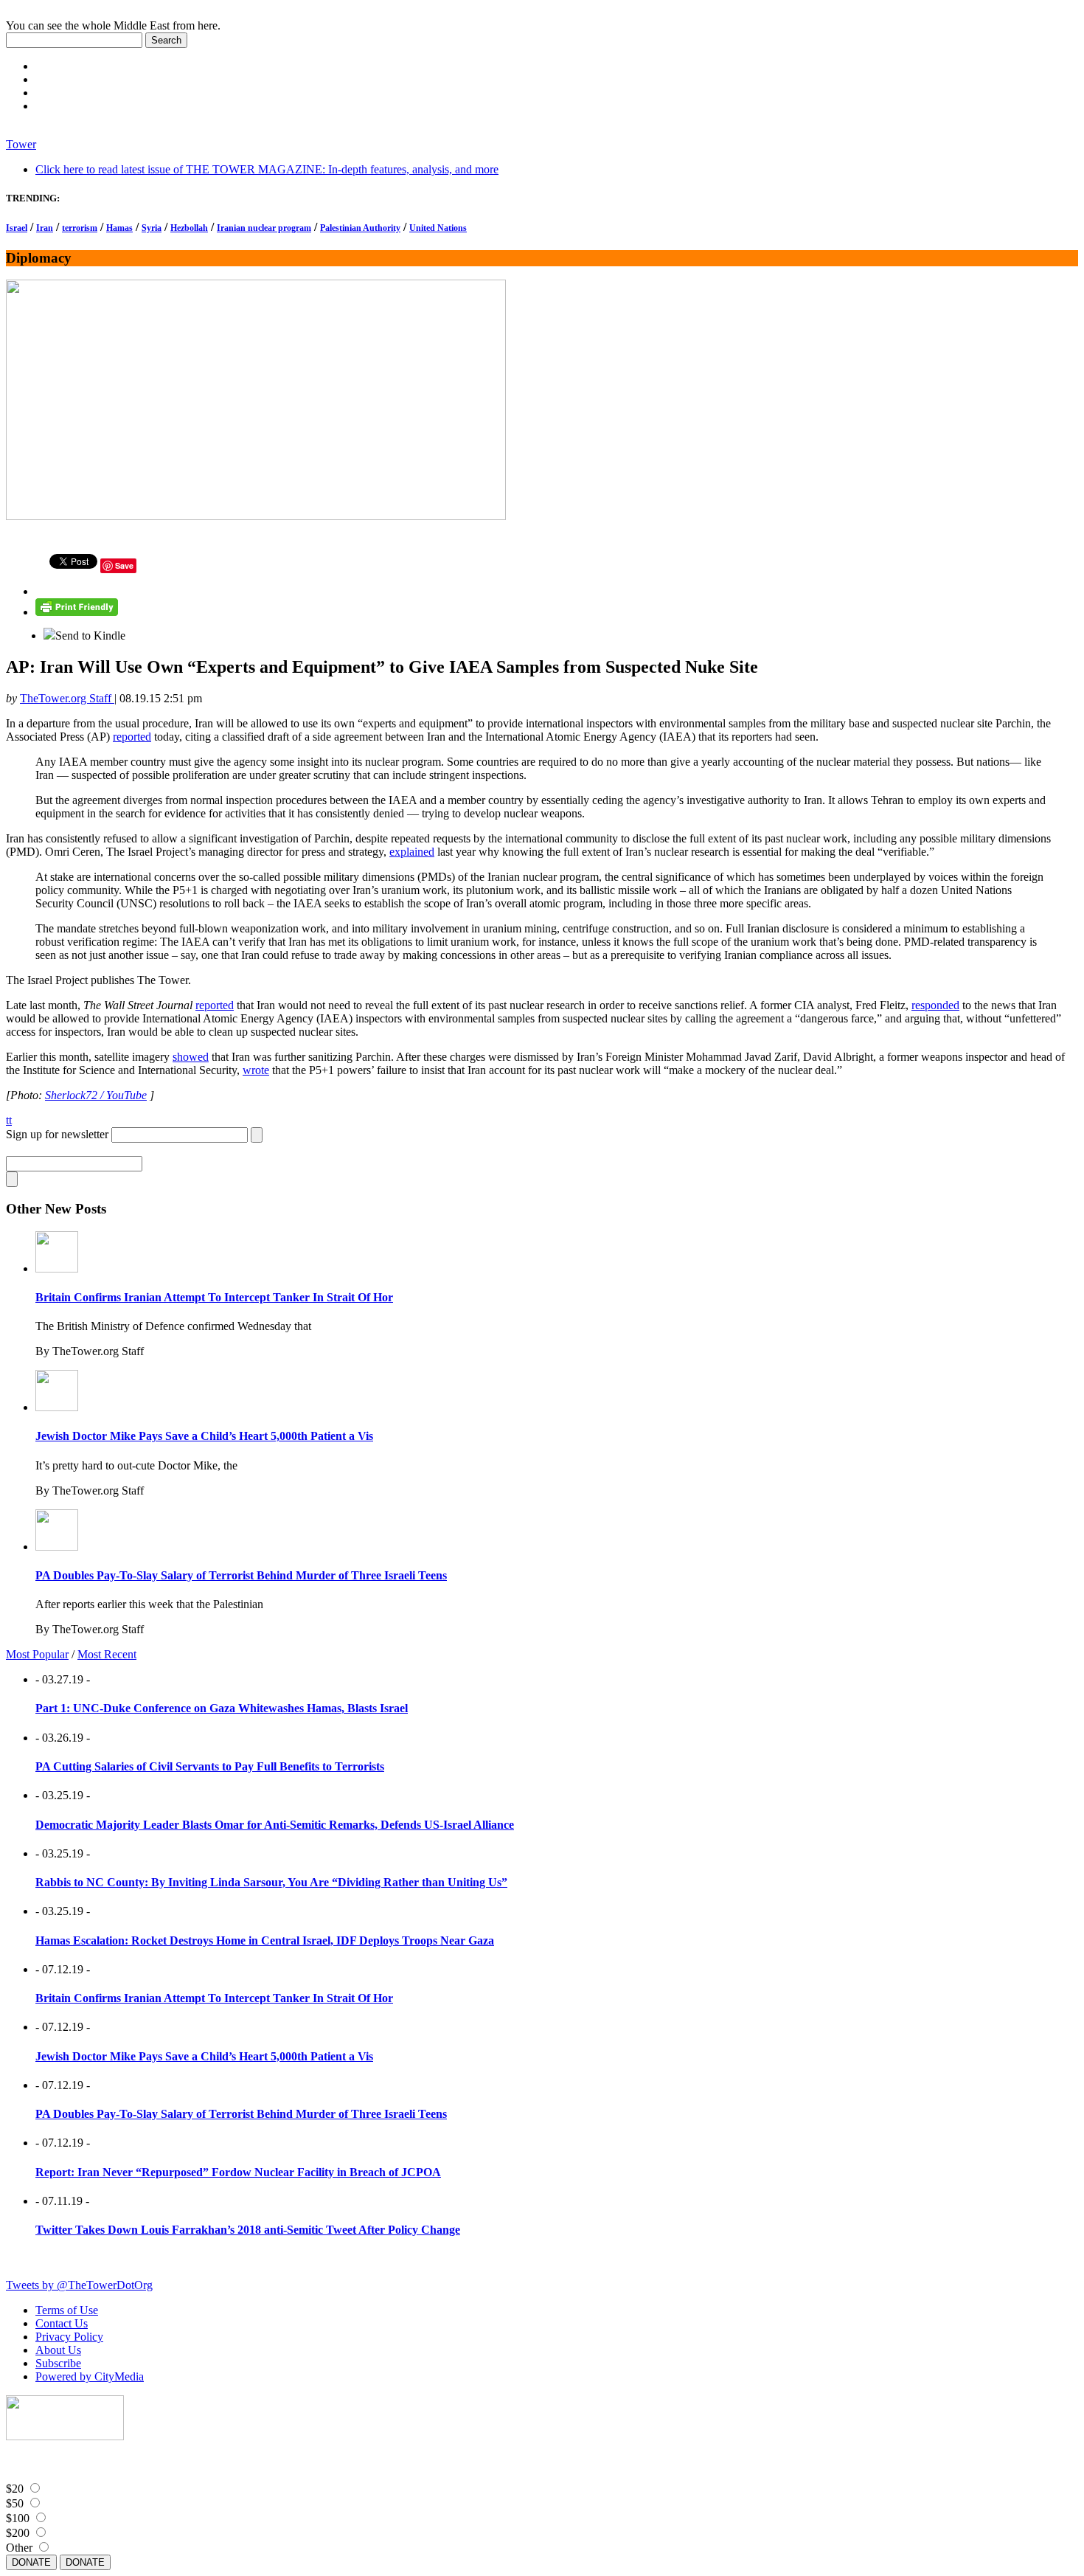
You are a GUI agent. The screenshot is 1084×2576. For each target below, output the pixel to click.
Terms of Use (67, 2310)
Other (19, 2548)
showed (191, 1057)
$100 (18, 2518)
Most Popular (37, 1654)
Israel (17, 228)
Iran (45, 228)
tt (9, 1120)
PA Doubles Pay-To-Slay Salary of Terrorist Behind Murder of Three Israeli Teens (241, 1575)
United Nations (438, 228)
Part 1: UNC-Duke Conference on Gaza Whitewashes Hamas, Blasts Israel (222, 1708)
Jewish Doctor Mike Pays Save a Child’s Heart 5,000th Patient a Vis (204, 1436)
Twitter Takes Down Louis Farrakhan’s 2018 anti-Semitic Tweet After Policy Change (248, 2230)
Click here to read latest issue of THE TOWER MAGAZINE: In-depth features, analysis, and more (267, 169)
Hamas (119, 228)
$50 (15, 2503)
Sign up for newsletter (57, 1134)
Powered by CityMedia (90, 2376)
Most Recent (107, 1654)
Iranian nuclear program (264, 228)
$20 (15, 2489)
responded (935, 1005)
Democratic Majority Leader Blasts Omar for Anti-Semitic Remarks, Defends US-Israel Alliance (275, 1825)
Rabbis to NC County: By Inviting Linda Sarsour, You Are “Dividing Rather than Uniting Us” (271, 1882)
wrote (256, 1070)
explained (412, 852)
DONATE (31, 2562)
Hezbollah (189, 228)
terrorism (80, 228)
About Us (58, 2350)
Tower (21, 144)
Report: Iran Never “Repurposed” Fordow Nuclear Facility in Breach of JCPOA (238, 2172)
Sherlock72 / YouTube (96, 1095)
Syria (152, 228)
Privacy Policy (69, 2337)
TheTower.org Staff (67, 698)
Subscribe (58, 2363)
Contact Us (62, 2323)
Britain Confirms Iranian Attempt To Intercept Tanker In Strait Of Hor (214, 1297)
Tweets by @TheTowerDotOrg (79, 2285)
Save (124, 565)
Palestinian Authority (360, 228)
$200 (18, 2533)
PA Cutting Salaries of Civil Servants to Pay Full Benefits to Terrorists (210, 1766)
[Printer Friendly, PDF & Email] (77, 612)
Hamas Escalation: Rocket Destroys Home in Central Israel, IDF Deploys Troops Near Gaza (265, 1940)
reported (132, 737)
